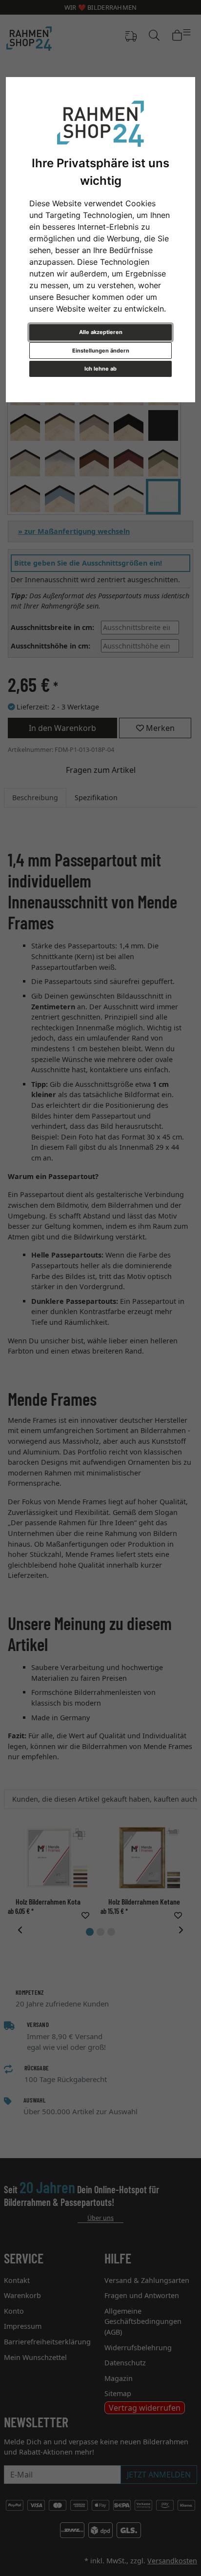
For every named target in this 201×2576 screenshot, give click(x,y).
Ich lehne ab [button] (100, 369)
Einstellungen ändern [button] (101, 351)
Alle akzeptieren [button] (101, 332)
